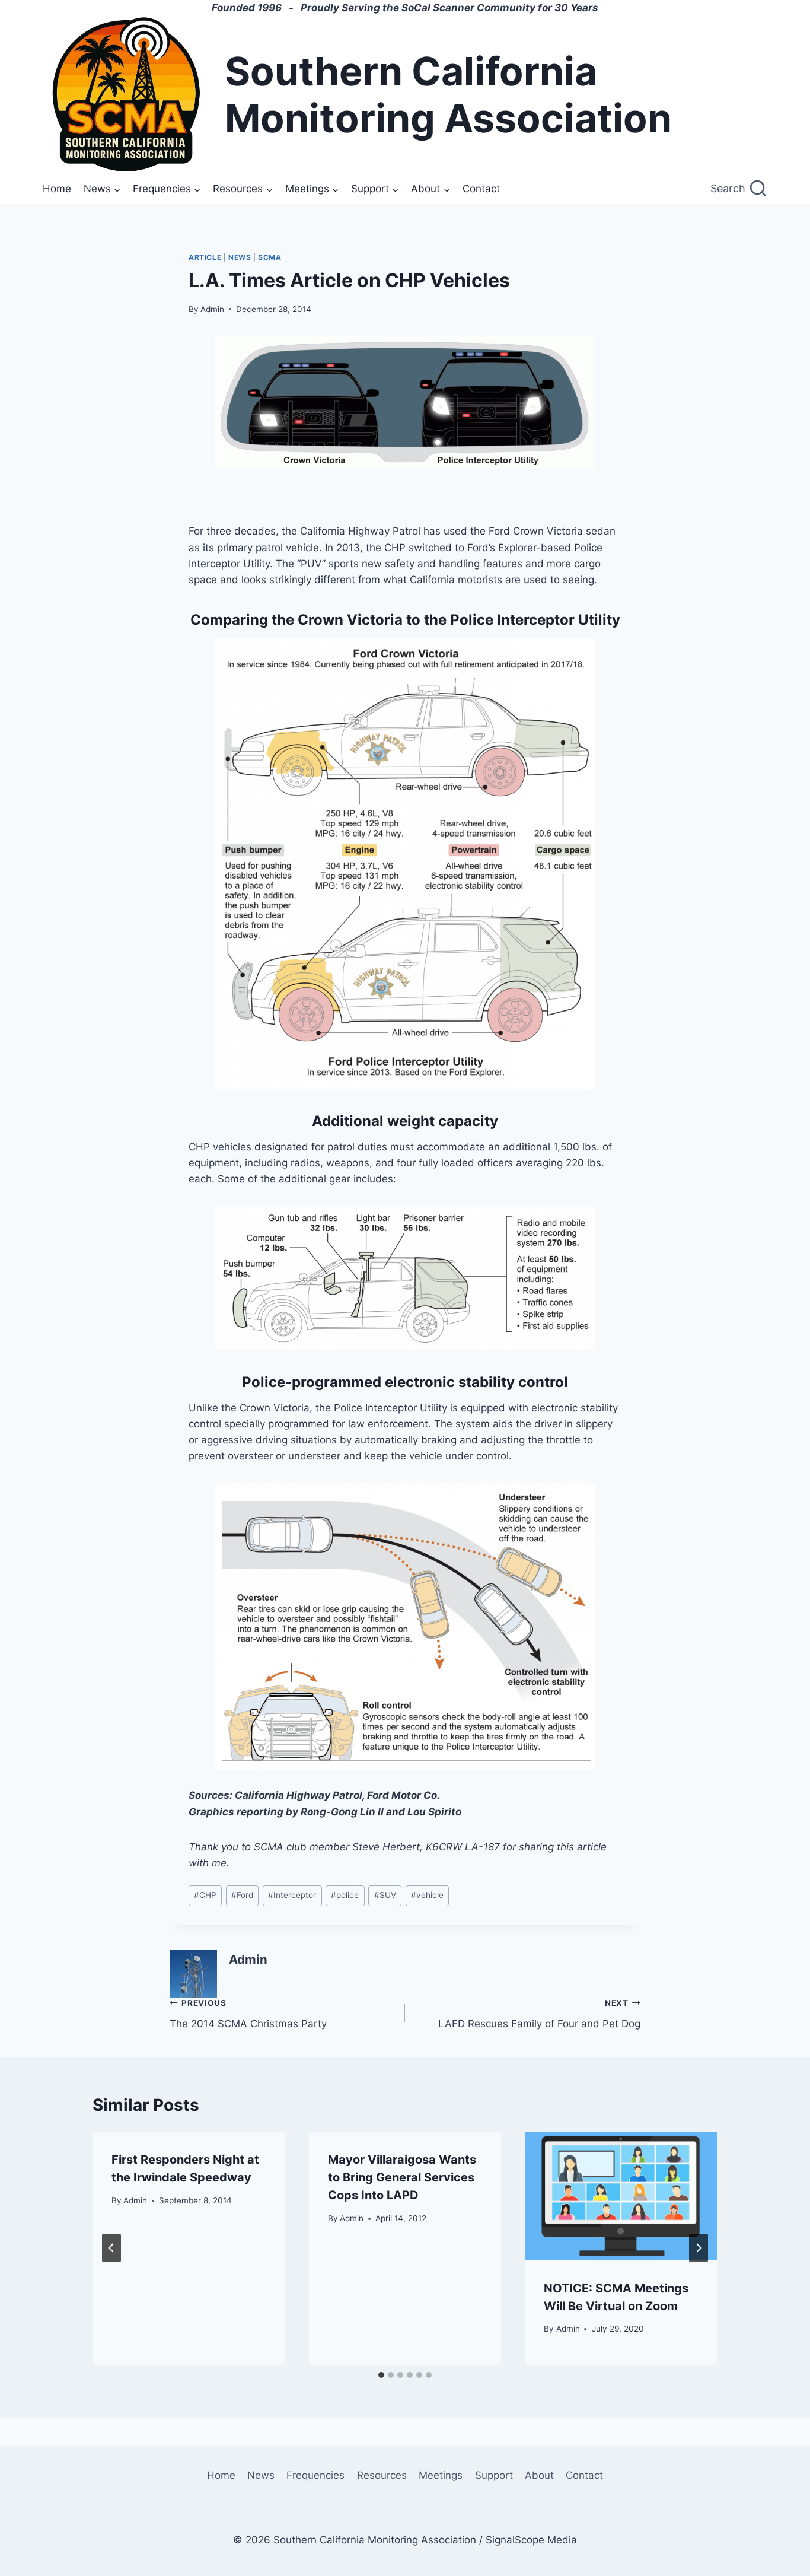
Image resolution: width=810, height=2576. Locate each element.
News (240, 257)
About (539, 2475)
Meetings (441, 2475)
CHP (205, 1895)
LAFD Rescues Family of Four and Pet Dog (539, 2014)
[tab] (381, 2375)
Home (57, 189)
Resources (382, 2475)
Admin (212, 309)
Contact (481, 189)
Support (494, 2475)
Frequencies (315, 2475)
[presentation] (621, 2196)
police (345, 1895)
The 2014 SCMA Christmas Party (248, 2014)
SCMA (270, 257)
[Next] (699, 2248)
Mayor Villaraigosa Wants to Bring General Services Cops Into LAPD (402, 2177)
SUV (385, 1895)
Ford (242, 1895)
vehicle (427, 1895)
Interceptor (292, 1895)
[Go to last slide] (111, 2248)
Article (205, 257)
